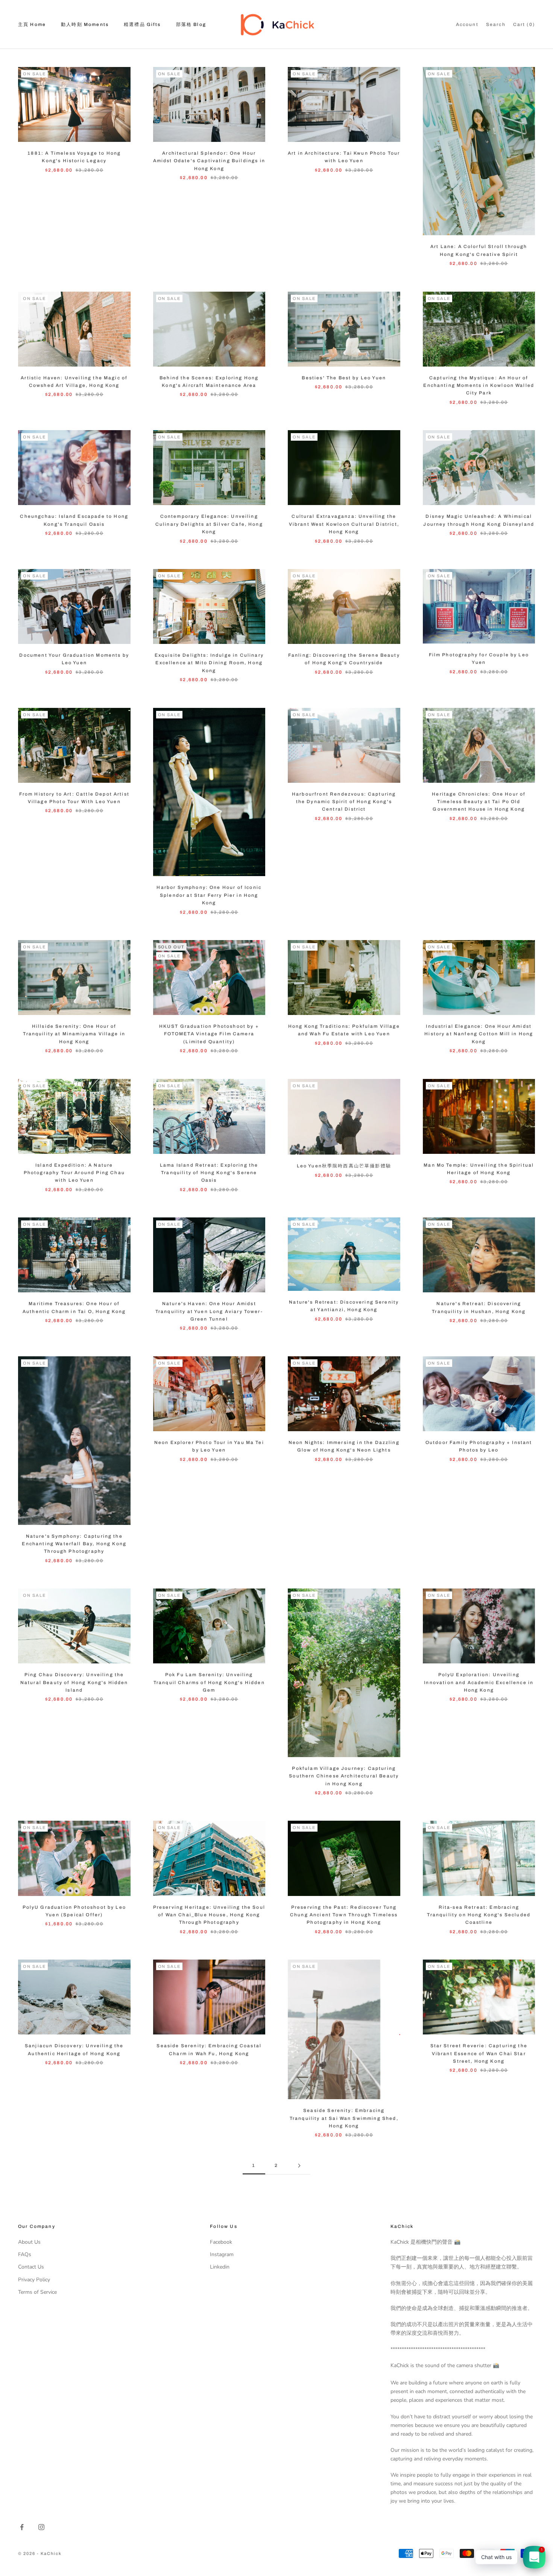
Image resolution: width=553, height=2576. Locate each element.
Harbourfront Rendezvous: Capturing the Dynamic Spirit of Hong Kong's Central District (344, 802)
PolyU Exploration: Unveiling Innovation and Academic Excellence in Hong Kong (479, 1682)
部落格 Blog (191, 24)
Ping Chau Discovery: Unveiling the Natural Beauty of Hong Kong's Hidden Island (74, 1682)
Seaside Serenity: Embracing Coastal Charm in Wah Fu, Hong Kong (209, 2050)
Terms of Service (37, 2292)
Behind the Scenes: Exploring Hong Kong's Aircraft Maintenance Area (209, 382)
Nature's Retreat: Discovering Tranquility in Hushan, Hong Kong (479, 1307)
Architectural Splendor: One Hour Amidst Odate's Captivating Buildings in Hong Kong (209, 161)
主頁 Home (32, 24)
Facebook (221, 2242)
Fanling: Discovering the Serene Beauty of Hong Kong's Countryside (344, 659)
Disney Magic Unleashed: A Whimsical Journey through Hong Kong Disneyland (479, 520)
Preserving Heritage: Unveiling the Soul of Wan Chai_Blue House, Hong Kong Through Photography (209, 1915)
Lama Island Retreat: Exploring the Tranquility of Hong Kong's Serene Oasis (209, 1173)
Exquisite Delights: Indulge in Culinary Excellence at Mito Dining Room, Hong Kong (209, 663)
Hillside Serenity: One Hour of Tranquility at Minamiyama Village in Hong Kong (74, 1034)
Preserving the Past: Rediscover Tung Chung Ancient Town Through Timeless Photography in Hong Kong (344, 1915)
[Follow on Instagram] (41, 2527)
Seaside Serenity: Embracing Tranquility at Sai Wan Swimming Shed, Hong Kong (344, 2118)
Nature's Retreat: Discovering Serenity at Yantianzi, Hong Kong (344, 1306)
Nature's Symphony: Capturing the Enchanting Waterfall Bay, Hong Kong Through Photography (74, 1544)
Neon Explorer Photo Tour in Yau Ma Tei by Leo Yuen (209, 1446)
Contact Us (31, 2267)
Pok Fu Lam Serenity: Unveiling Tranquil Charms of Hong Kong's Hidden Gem (209, 1682)
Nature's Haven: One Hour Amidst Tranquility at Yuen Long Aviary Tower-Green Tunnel (209, 1311)
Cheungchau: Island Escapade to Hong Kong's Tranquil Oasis (74, 520)
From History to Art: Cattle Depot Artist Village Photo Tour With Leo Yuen (74, 798)
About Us (29, 2242)
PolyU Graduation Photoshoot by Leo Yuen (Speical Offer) (74, 1911)
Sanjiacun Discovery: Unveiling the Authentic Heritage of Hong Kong (74, 2050)
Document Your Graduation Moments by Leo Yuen (74, 659)
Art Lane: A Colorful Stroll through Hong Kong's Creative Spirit (479, 250)
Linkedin (220, 2267)
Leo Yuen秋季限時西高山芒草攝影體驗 (344, 1166)
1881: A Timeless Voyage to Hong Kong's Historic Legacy (74, 157)
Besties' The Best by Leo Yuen (344, 378)
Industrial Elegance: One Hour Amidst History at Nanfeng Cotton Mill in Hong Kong (479, 1034)
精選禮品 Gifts (142, 24)
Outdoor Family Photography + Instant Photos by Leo (479, 1446)
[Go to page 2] (299, 2166)
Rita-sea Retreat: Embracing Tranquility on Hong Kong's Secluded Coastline (479, 1915)
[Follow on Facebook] (22, 2527)
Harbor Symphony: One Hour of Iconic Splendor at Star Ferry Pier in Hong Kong (209, 895)
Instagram (222, 2254)
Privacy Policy (34, 2280)
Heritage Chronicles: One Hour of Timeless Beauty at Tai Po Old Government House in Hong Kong (479, 802)
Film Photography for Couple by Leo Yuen (479, 659)
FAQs (25, 2254)
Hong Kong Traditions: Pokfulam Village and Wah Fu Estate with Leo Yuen (344, 1030)
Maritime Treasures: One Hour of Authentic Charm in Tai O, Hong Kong (74, 1307)
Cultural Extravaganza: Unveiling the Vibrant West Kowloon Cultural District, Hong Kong (344, 524)
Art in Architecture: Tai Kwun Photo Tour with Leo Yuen (344, 157)
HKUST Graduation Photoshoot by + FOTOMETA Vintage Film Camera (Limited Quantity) (209, 1034)
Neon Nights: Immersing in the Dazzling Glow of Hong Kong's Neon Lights (344, 1446)
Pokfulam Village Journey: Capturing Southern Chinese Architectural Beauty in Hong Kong (344, 1776)
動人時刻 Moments (85, 24)
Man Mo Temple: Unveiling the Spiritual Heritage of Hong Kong (479, 1169)
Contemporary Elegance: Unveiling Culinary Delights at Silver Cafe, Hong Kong (209, 524)
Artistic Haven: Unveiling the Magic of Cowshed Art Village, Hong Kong (74, 382)
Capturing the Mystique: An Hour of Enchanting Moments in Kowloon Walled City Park (479, 386)
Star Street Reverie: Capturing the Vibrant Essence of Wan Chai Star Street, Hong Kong (479, 2053)
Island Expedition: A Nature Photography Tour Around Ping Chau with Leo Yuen (74, 1173)
